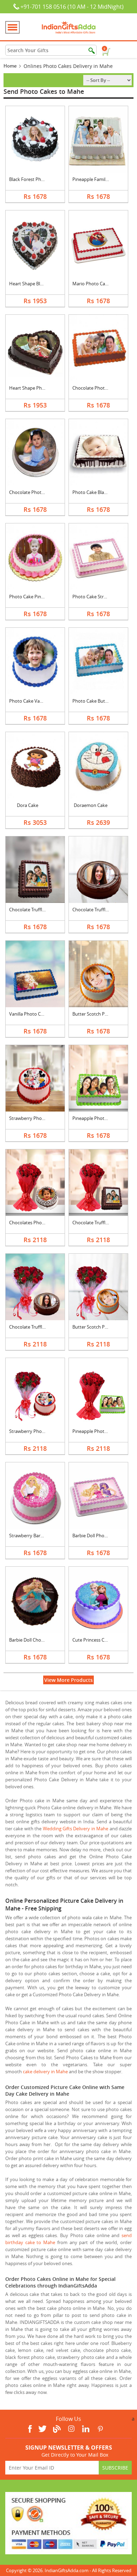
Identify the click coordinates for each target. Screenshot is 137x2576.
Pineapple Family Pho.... (97, 179)
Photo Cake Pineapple (32, 597)
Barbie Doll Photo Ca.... (96, 1536)
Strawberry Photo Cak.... (34, 1118)
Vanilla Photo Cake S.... (32, 1014)
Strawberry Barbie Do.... (34, 1536)
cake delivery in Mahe (45, 2072)
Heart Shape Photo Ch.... (35, 388)
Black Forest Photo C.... (33, 179)
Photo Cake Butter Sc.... (97, 701)
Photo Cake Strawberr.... (97, 597)
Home (10, 66)
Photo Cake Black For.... (97, 492)
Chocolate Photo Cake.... (98, 388)
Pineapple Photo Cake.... (97, 1118)
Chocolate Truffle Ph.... (32, 910)
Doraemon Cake (91, 805)
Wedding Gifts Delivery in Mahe (76, 1829)
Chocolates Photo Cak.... (34, 1223)
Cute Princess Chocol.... (96, 1640)
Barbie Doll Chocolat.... (32, 1640)
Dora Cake (28, 805)
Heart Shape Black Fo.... (33, 284)
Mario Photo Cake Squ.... (98, 284)
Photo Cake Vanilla (29, 701)
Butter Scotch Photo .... (96, 1014)
